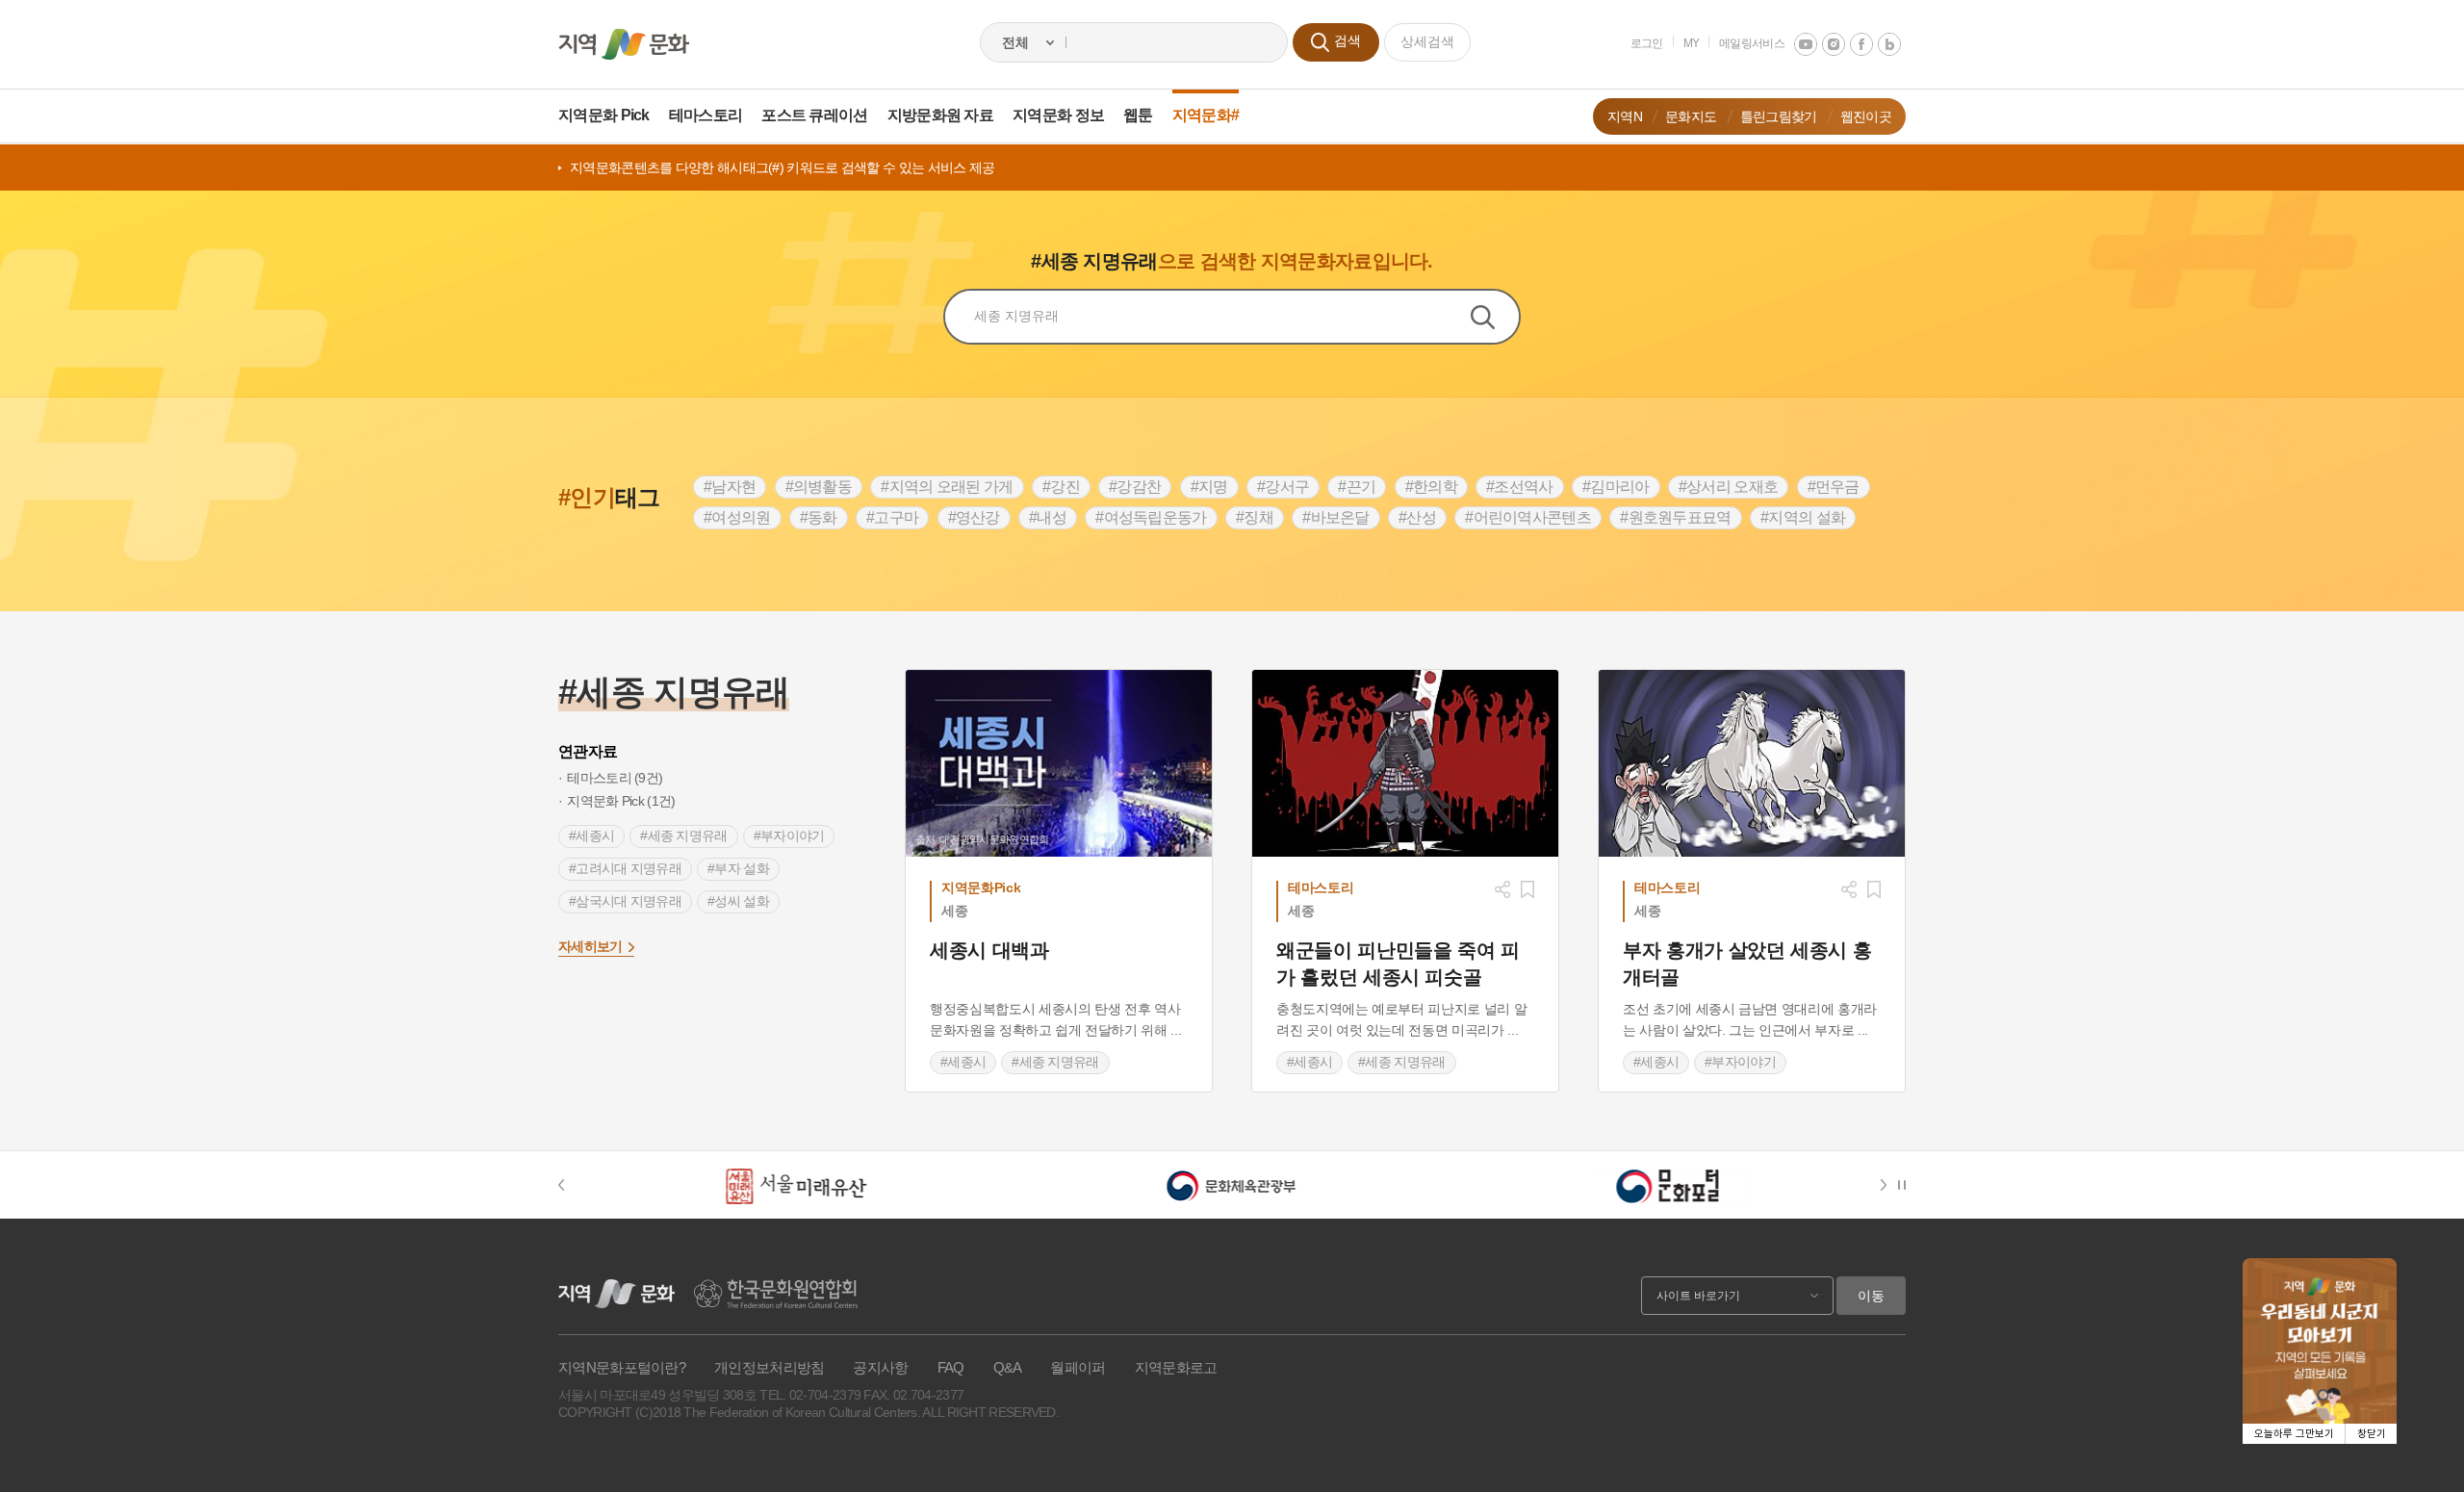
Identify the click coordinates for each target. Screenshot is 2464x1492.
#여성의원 (737, 517)
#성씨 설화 (738, 901)
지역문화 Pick (604, 115)
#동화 (819, 517)
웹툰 (1138, 115)
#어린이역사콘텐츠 (1528, 517)
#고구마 (892, 517)
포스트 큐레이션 (814, 115)
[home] (624, 44)
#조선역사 (1520, 487)
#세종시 (591, 836)
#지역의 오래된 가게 (947, 487)
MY (1692, 43)
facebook (1861, 44)
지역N (1625, 116)
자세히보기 (590, 946)
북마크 (1527, 889)
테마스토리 (706, 115)
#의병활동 (819, 487)
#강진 (1061, 487)
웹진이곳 (1866, 116)
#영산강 (974, 517)
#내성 (1048, 517)
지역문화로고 (1176, 1367)
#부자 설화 (738, 868)
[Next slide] (1887, 1185)
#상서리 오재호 (1728, 487)
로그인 (1647, 43)
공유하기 (1502, 889)
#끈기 (1357, 487)
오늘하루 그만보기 (2294, 1434)
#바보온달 (1336, 517)
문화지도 (1691, 116)
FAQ (951, 1367)
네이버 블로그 (1889, 44)
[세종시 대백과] (1059, 763)
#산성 (1417, 517)
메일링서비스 (1752, 43)
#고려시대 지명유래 (625, 868)
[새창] (1405, 763)
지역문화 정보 (1058, 115)
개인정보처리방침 (769, 1367)
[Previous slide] (571, 1185)
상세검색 (1427, 41)
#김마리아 (1616, 487)
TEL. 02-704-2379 (810, 1395)
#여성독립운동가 (1151, 517)
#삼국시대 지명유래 (625, 901)
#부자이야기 (789, 836)
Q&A (1008, 1367)
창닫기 (2372, 1434)
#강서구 (1283, 487)
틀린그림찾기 (1779, 116)
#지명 (1209, 487)
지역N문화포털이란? (622, 1367)
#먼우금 (1834, 487)
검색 (1495, 317)
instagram (1834, 44)
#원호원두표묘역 (1675, 517)
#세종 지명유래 (683, 836)
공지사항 (880, 1367)
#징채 (1255, 517)
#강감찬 (1135, 487)
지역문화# (1206, 115)
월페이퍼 (1078, 1367)
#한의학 (1431, 487)
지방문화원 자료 (940, 115)
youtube (1806, 44)
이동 (1871, 1296)
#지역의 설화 (1803, 517)
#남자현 (730, 487)
